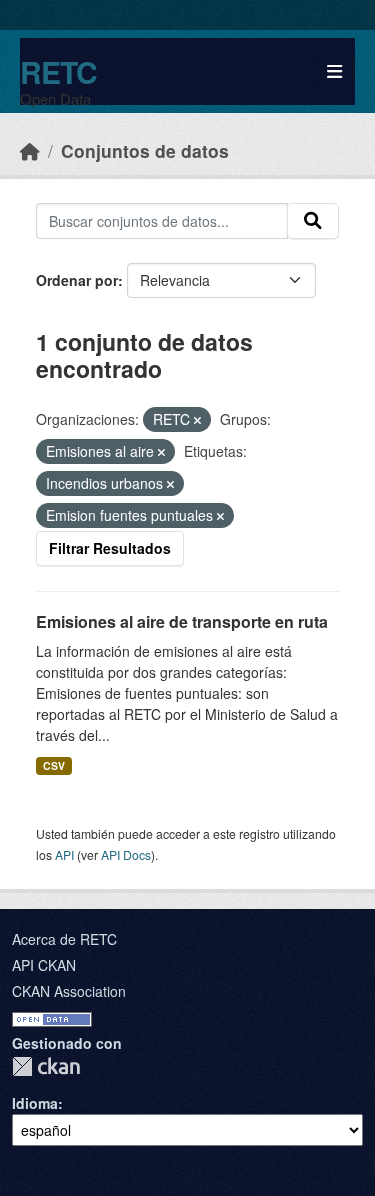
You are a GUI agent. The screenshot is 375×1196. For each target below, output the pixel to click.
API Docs (126, 854)
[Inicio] (30, 150)
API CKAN (44, 965)
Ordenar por (77, 280)
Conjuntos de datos (145, 150)
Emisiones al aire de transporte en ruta (182, 621)
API (64, 854)
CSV (54, 765)
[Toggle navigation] (334, 71)
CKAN (46, 1066)
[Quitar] (197, 420)
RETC (58, 71)
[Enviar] (313, 221)
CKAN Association (69, 991)
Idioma (35, 1103)
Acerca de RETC (64, 939)
